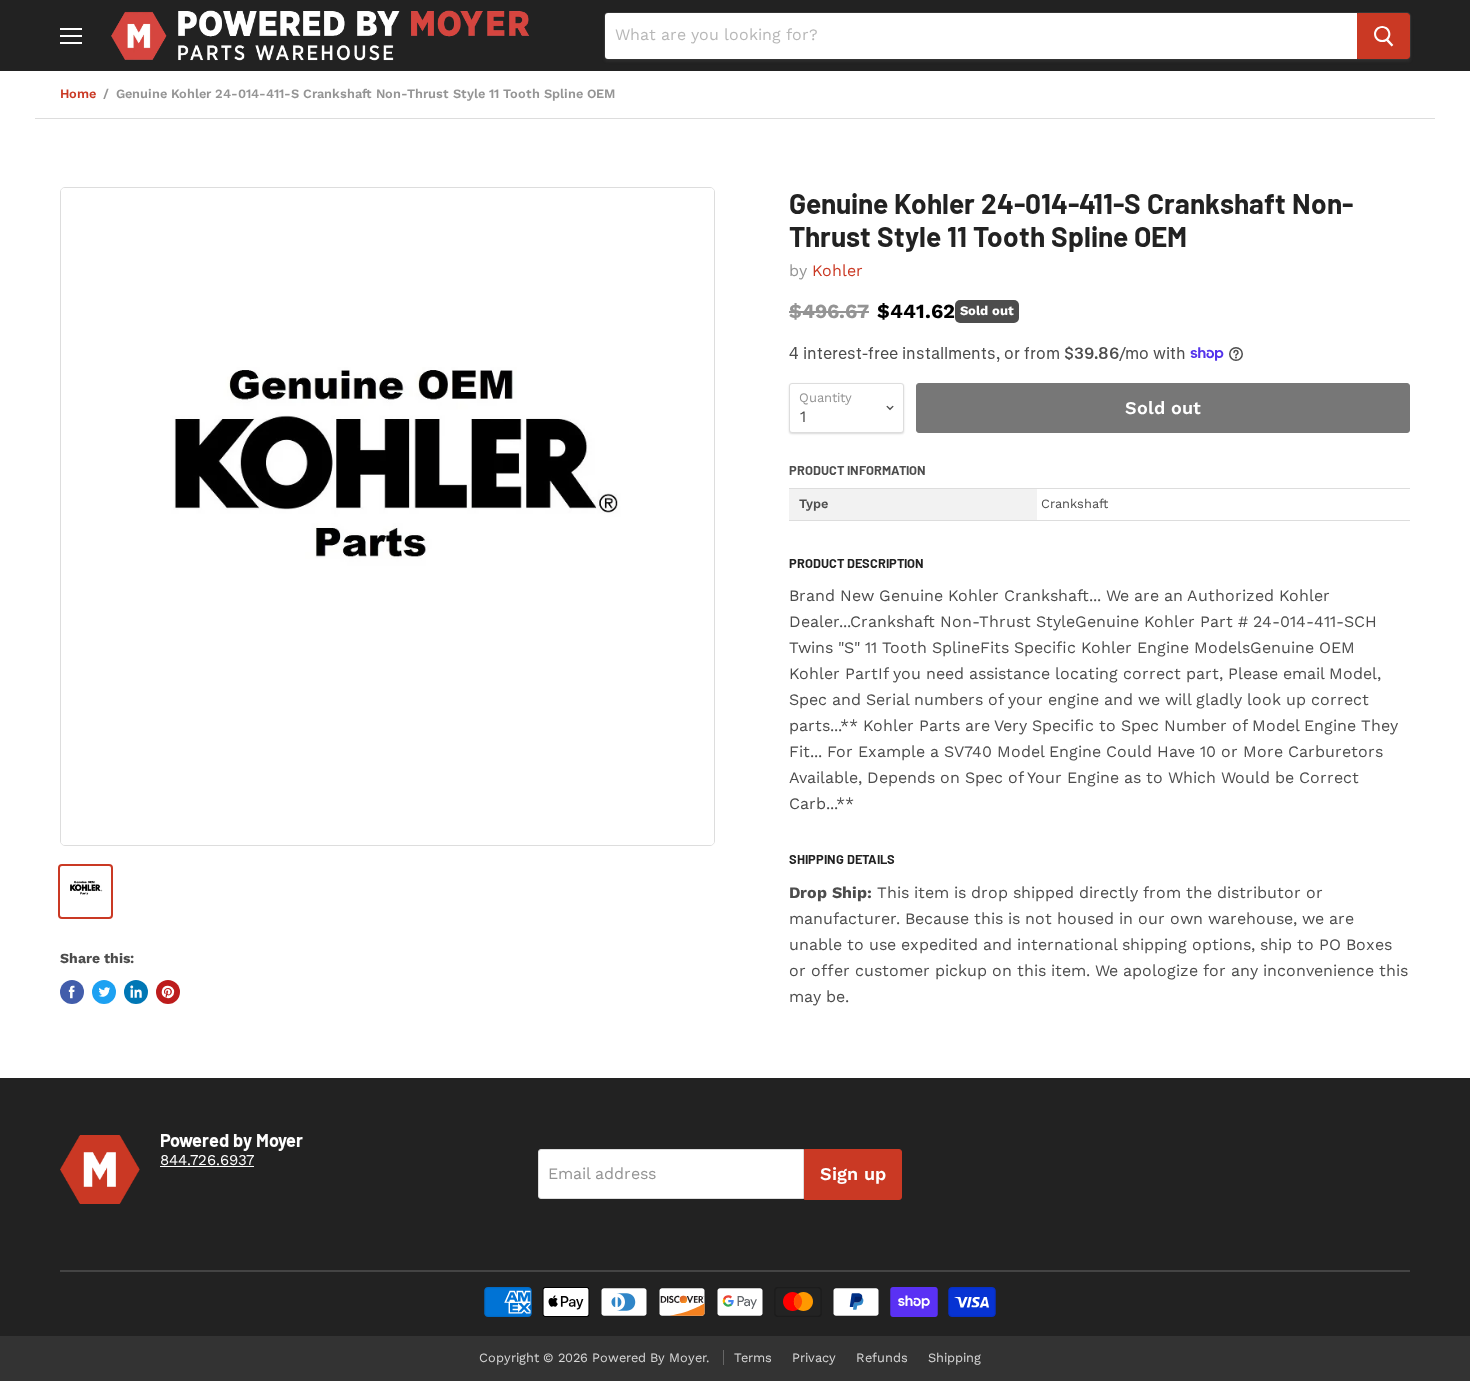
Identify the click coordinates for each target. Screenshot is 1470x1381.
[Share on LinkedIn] (136, 992)
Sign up (853, 1173)
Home (78, 94)
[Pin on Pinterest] (168, 992)
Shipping (954, 1357)
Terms (753, 1357)
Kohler (837, 270)
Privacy (814, 1357)
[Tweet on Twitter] (104, 992)
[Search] (1383, 36)
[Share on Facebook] (72, 992)
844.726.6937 (207, 1160)
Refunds (882, 1357)
